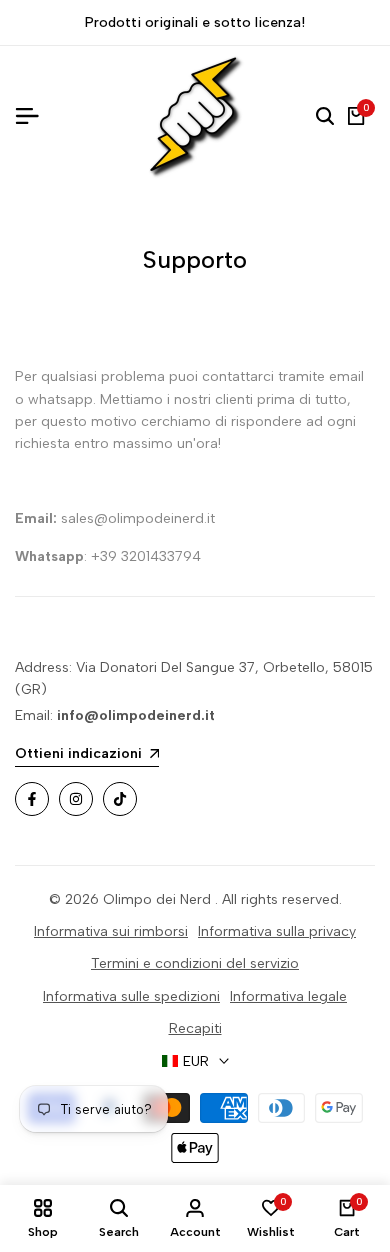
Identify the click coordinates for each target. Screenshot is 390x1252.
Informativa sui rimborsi (111, 931)
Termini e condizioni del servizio (195, 963)
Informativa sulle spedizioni (131, 996)
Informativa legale (288, 996)
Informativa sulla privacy (277, 931)
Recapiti (195, 1028)
